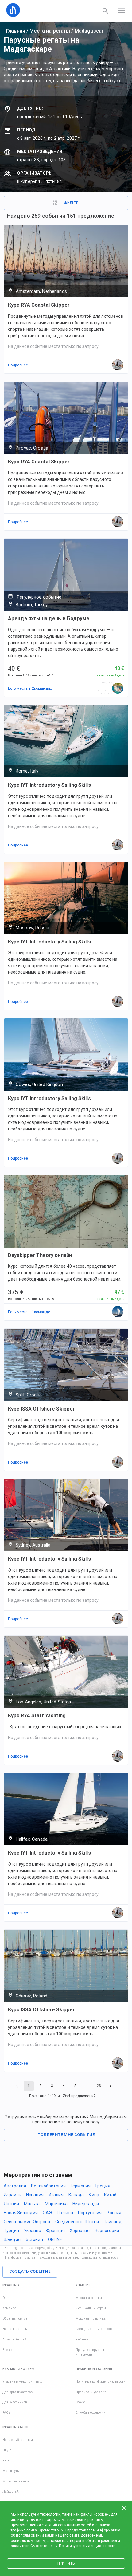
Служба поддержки (91, 2413)
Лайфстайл (12, 2491)
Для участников (15, 2402)
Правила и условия (91, 2392)
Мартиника (56, 2204)
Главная (16, 31)
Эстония (34, 2239)
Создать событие (30, 2271)
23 (99, 2086)
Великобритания (48, 2186)
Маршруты (11, 2471)
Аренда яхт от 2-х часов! (94, 2329)
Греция (103, 2186)
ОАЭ (47, 2213)
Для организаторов (17, 2392)
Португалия (90, 2213)
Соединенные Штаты (77, 2222)
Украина (33, 2231)
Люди (7, 2450)
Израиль (12, 2195)
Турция (11, 2231)
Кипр (94, 2195)
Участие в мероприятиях (22, 2382)
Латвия (11, 2204)
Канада (76, 2195)
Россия (114, 2213)
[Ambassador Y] (118, 688)
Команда (9, 2308)
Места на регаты (50, 31)
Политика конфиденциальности (101, 2382)
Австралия (15, 2186)
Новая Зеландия (21, 2213)
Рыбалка (82, 2339)
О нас (7, 2298)
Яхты (6, 2460)
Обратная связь (15, 2318)
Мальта (32, 2204)
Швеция (12, 2239)
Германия (81, 2186)
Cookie (80, 2402)
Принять (66, 2563)
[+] (111, 688)
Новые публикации (18, 2440)
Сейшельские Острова (27, 2222)
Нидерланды (86, 2204)
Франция (55, 2231)
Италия (56, 2195)
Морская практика (91, 2318)
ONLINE (55, 2239)
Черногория (107, 2231)
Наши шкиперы (15, 2329)
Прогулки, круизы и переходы (90, 2352)
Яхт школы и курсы (91, 2308)
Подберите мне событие (66, 2135)
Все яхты (9, 2350)
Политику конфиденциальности (87, 2546)
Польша (65, 2213)
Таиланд (113, 2222)
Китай (110, 2195)
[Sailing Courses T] (118, 1312)
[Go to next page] (111, 2086)
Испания (35, 2195)
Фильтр (71, 203)
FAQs (7, 2413)
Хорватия (80, 2231)
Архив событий (14, 2339)
